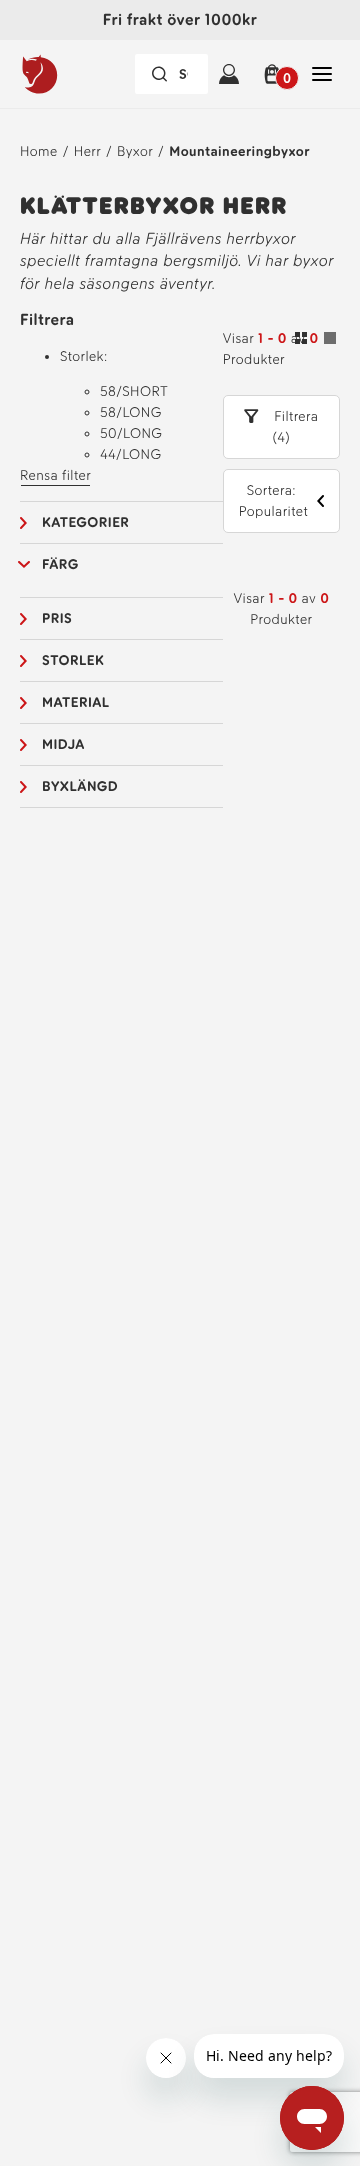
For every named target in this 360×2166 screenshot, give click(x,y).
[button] (275, 74)
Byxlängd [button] (80, 786)
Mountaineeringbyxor (239, 151)
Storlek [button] (73, 660)
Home (39, 151)
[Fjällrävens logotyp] (76, 74)
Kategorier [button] (85, 522)
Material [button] (76, 702)
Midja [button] (63, 744)
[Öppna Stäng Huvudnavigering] (322, 74)
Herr (87, 151)
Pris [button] (57, 618)
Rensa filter (55, 475)
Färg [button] (60, 564)
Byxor (135, 151)
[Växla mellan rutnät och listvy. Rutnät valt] (315, 341)
